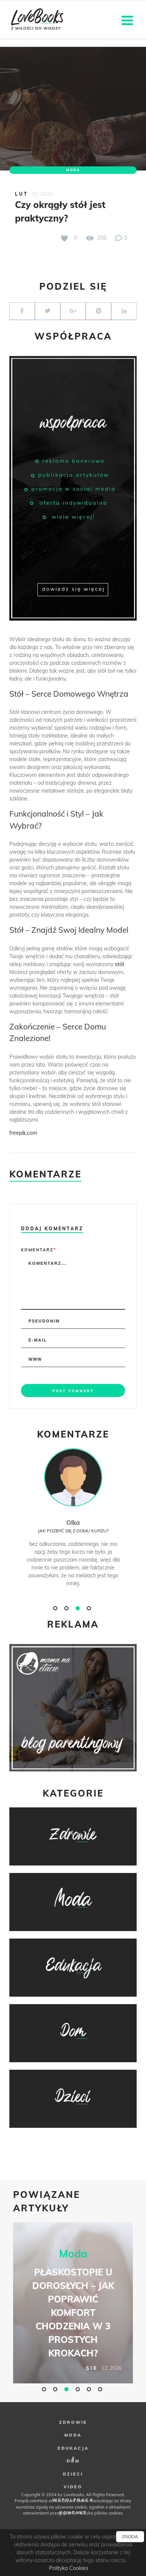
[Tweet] (48, 311)
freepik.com (23, 1133)
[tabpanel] (73, 1525)
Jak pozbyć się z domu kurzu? (73, 1531)
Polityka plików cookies (100, 2513)
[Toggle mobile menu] (128, 20)
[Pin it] (98, 311)
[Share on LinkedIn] (124, 311)
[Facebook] (73, 2459)
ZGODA (130, 2536)
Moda (73, 170)
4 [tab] (90, 1608)
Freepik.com (26, 2501)
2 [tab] (67, 1608)
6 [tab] (101, 2389)
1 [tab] (56, 1608)
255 (101, 238)
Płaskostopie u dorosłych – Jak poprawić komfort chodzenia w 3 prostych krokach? (73, 2313)
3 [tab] (79, 1608)
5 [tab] (90, 2389)
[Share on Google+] (73, 311)
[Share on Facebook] (22, 311)
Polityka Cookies (69, 2568)
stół (119, 964)
